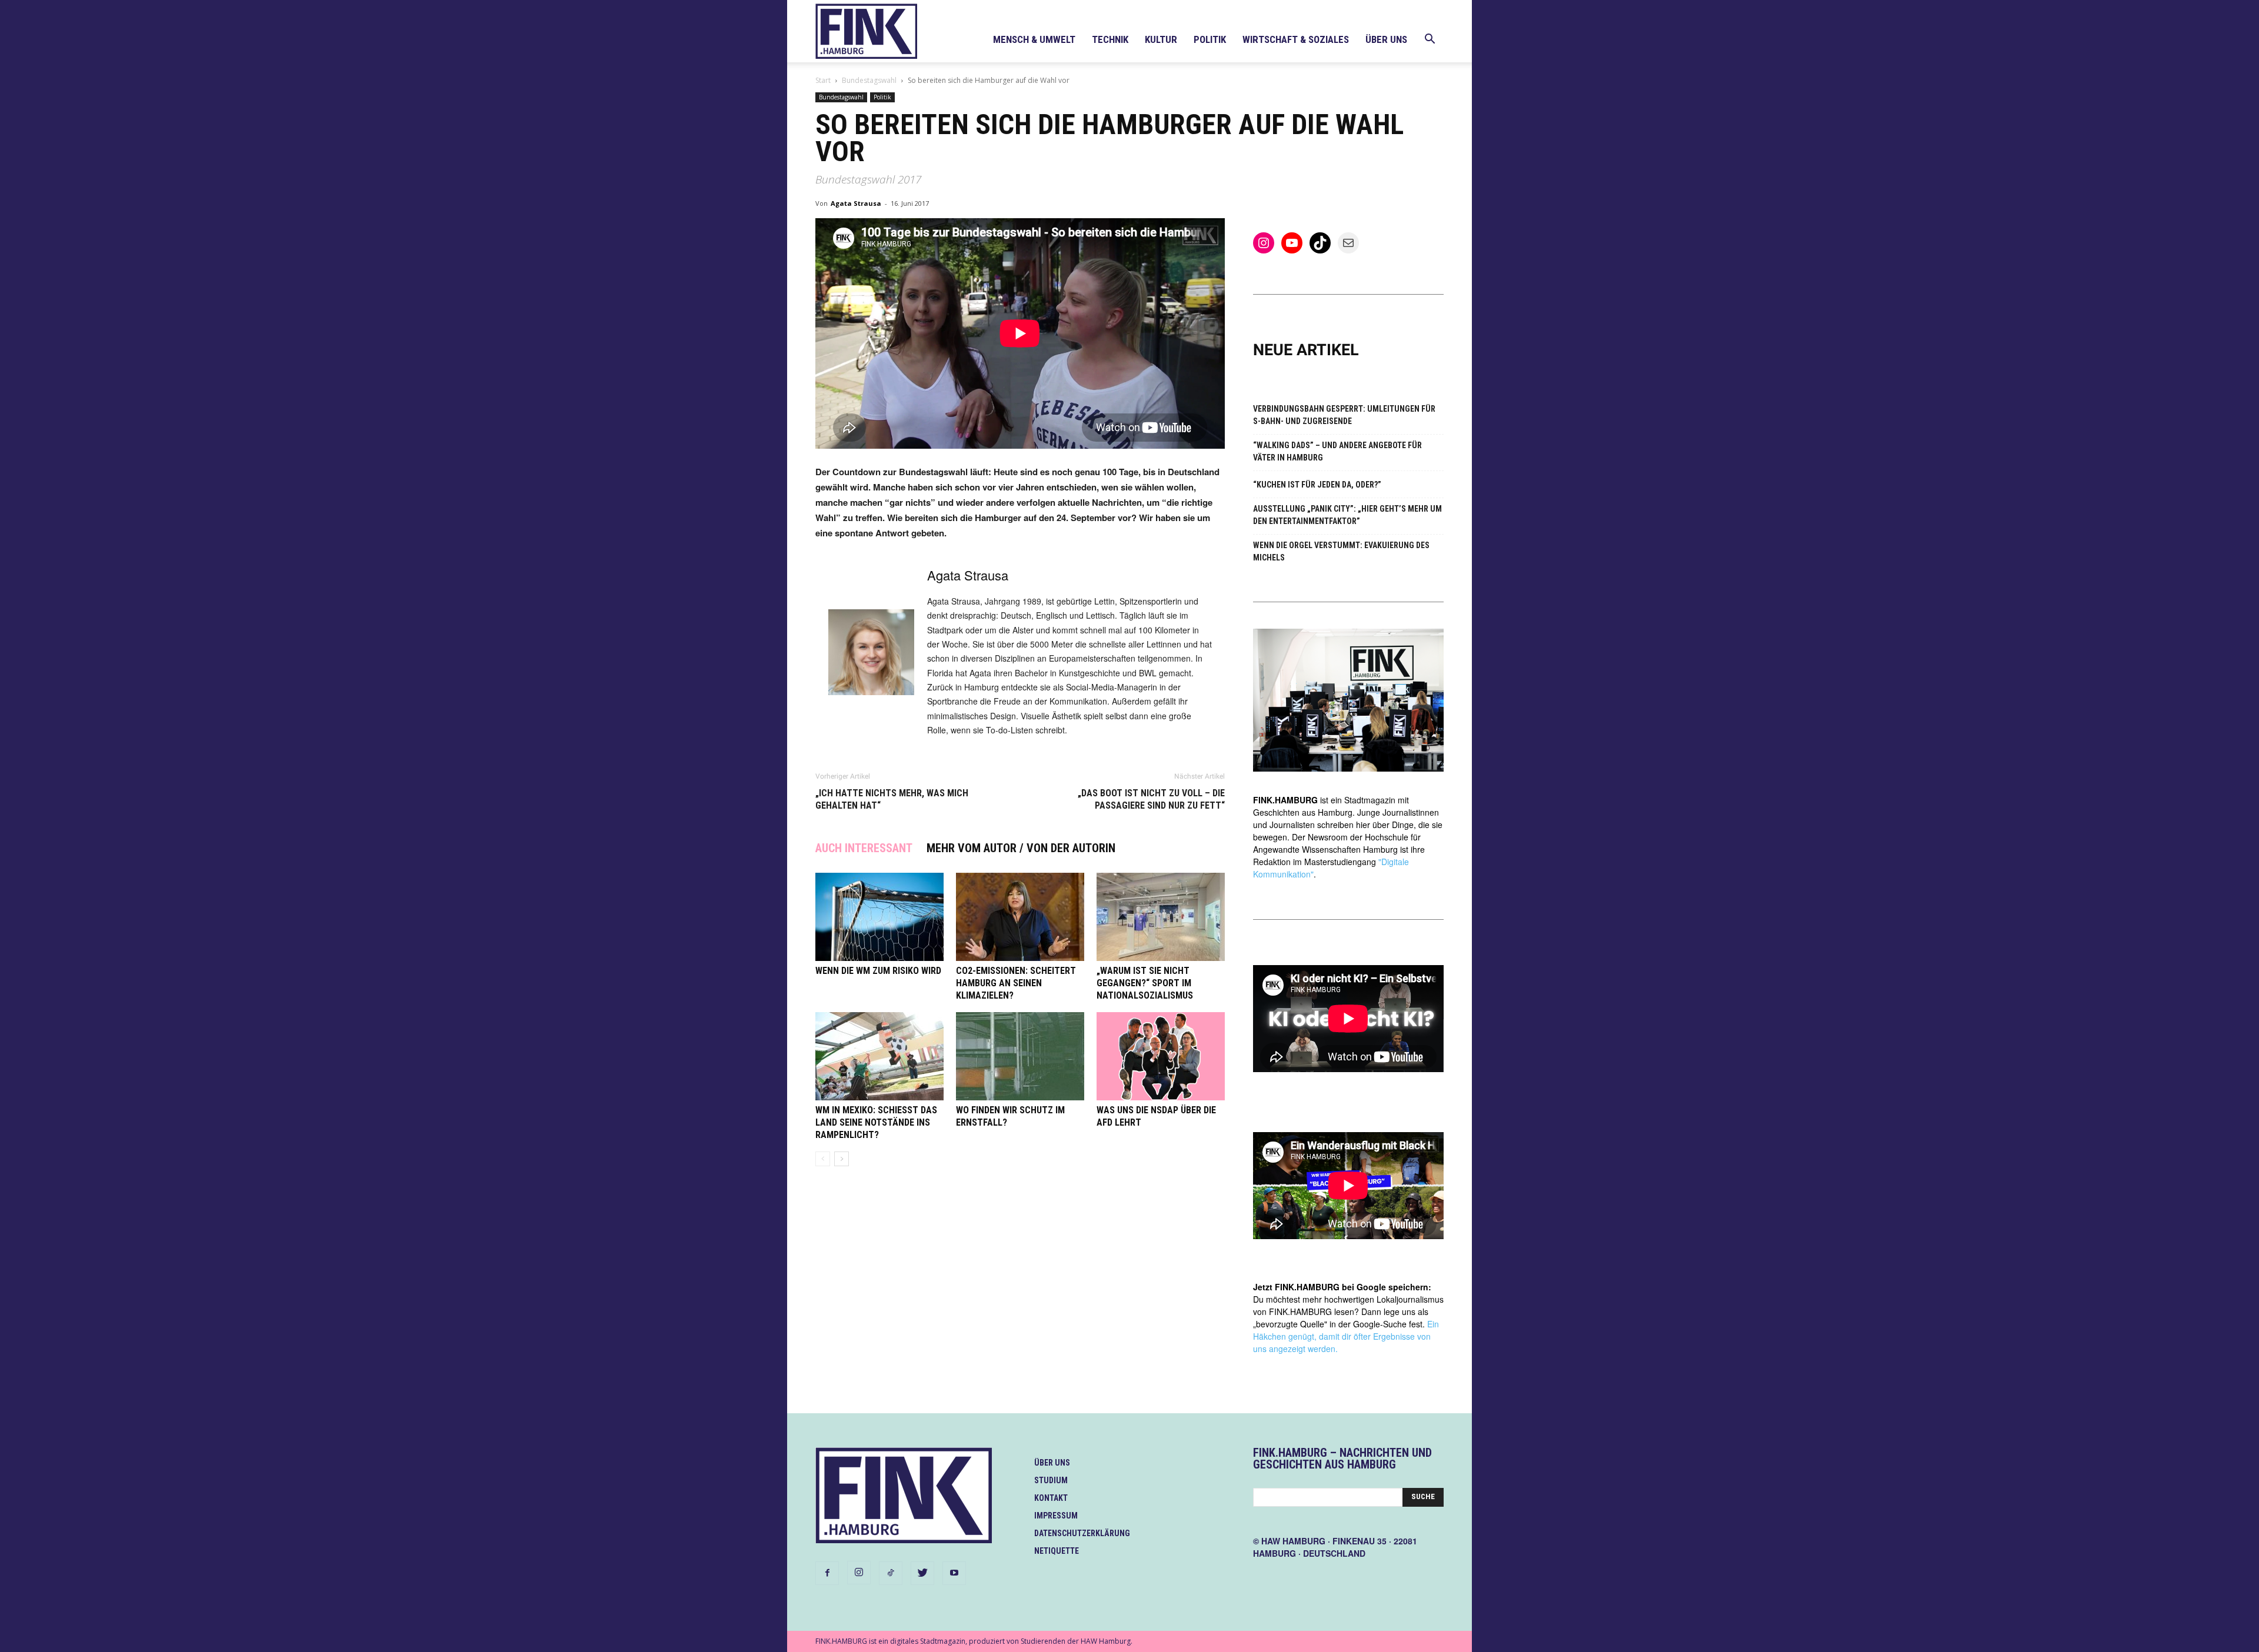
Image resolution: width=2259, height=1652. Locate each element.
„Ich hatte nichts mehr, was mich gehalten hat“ (892, 799)
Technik (1110, 39)
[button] (1430, 40)
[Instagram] (859, 1573)
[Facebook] (827, 1573)
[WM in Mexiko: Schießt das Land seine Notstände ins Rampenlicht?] (879, 1056)
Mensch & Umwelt (1034, 39)
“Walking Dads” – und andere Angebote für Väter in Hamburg (1337, 451)
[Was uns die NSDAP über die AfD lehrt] (1161, 1056)
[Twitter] (922, 1573)
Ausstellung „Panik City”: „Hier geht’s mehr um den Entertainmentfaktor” (1347, 515)
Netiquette (1057, 1551)
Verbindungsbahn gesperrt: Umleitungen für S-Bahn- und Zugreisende (1344, 415)
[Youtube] (954, 1573)
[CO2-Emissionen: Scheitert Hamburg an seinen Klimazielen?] (1020, 917)
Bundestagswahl (869, 80)
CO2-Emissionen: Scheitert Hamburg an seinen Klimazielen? (1016, 983)
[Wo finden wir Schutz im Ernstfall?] (1020, 1056)
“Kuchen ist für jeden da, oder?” (1317, 485)
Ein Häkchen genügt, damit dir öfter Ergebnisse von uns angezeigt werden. (1346, 1336)
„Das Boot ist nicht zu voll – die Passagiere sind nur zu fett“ (1151, 799)
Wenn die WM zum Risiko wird (878, 971)
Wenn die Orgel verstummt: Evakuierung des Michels (1341, 551)
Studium (1051, 1480)
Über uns (1386, 39)
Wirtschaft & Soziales (1296, 39)
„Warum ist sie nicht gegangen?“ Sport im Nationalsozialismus (1145, 983)
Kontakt (1051, 1498)
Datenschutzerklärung (1082, 1533)
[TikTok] (891, 1573)
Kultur (1161, 39)
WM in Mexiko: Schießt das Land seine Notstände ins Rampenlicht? (876, 1122)
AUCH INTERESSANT (864, 848)
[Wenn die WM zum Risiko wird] (879, 917)
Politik (1210, 39)
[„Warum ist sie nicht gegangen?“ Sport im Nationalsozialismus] (1161, 917)
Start (823, 80)
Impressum (1056, 1516)
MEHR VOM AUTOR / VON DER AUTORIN (1021, 848)
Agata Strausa (856, 203)
